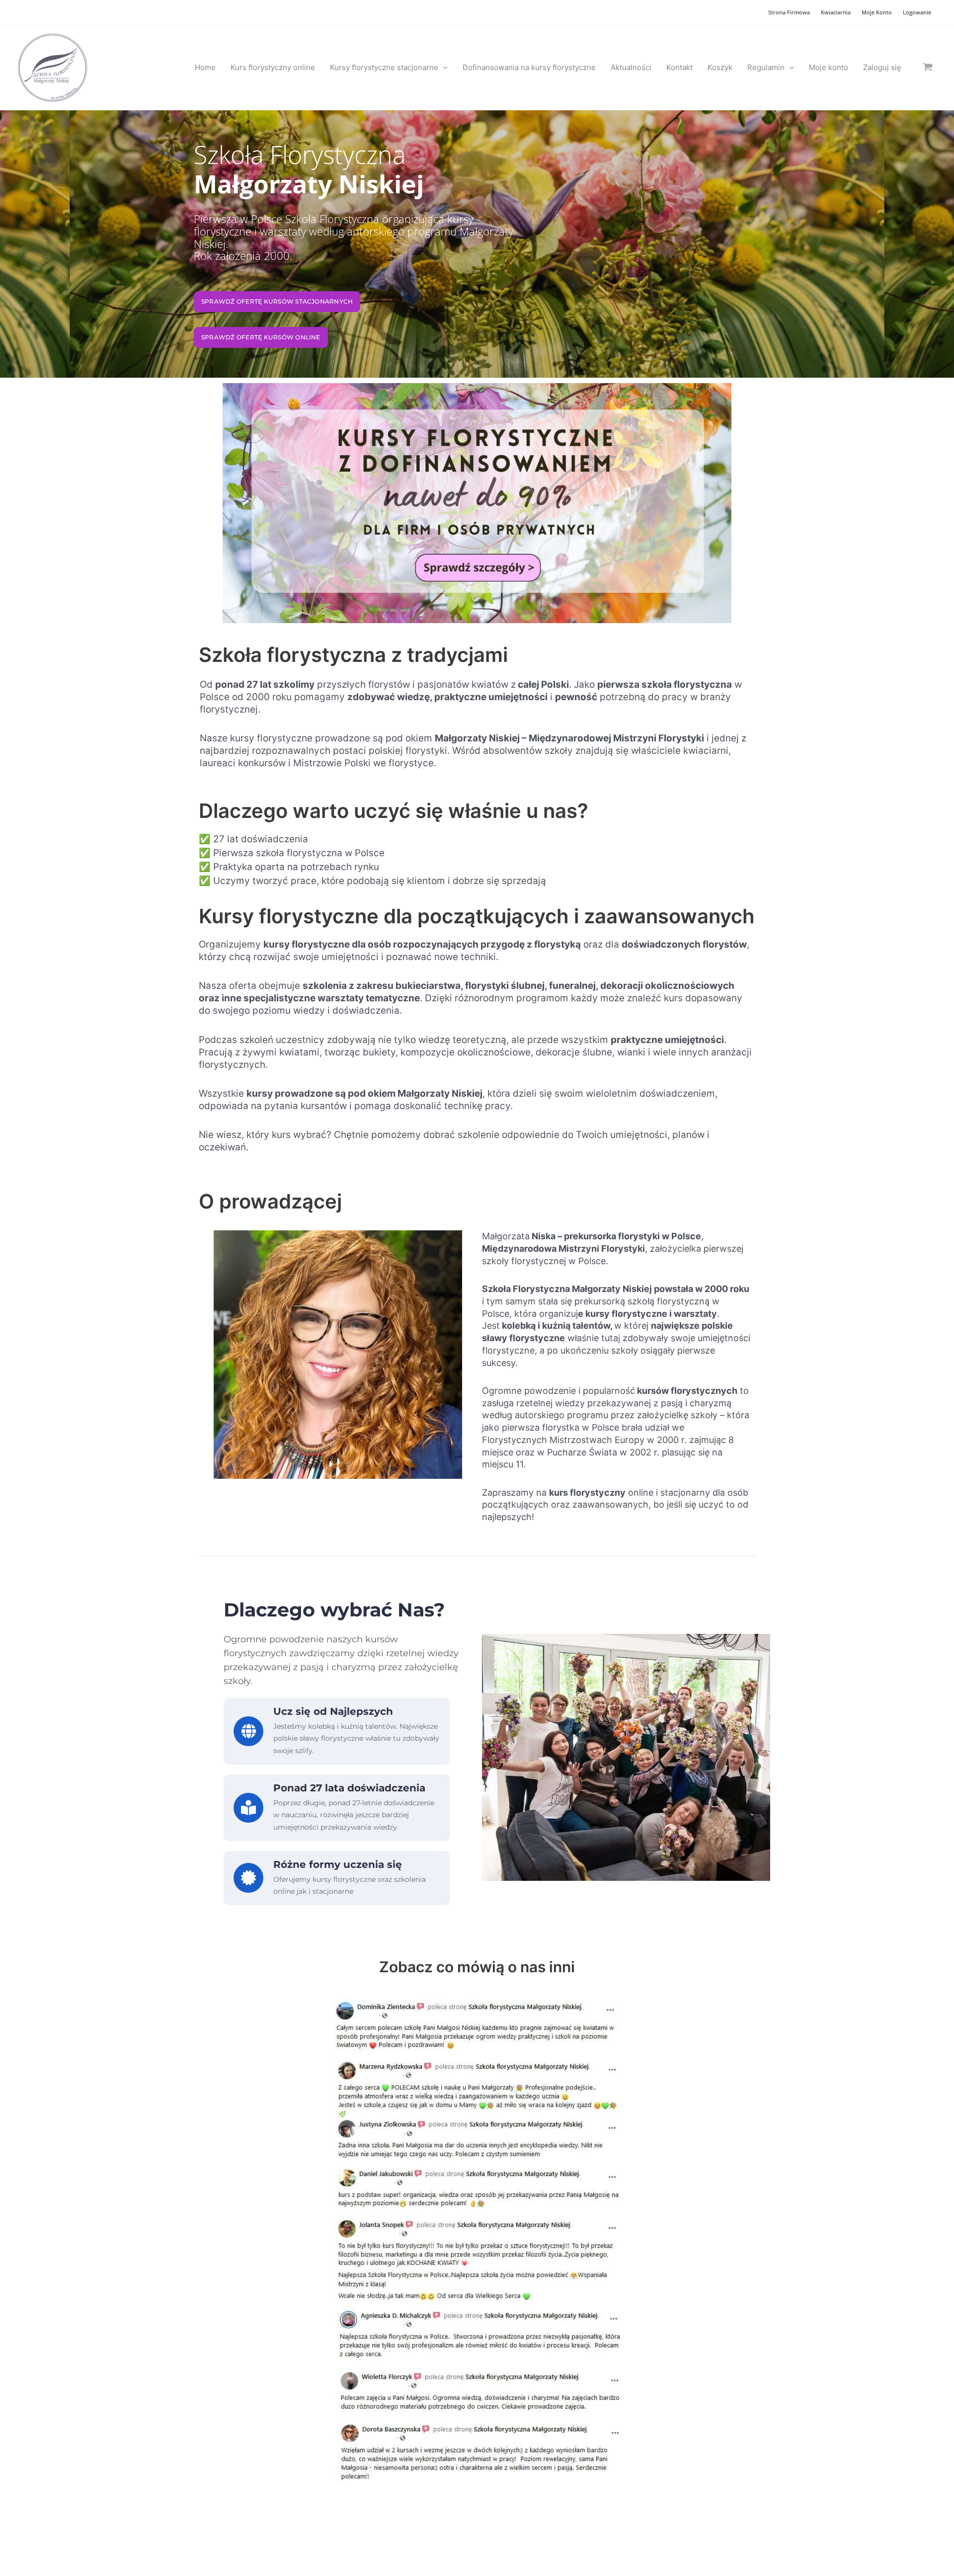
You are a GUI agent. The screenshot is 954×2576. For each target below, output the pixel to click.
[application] (443, 68)
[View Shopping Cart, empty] (928, 67)
